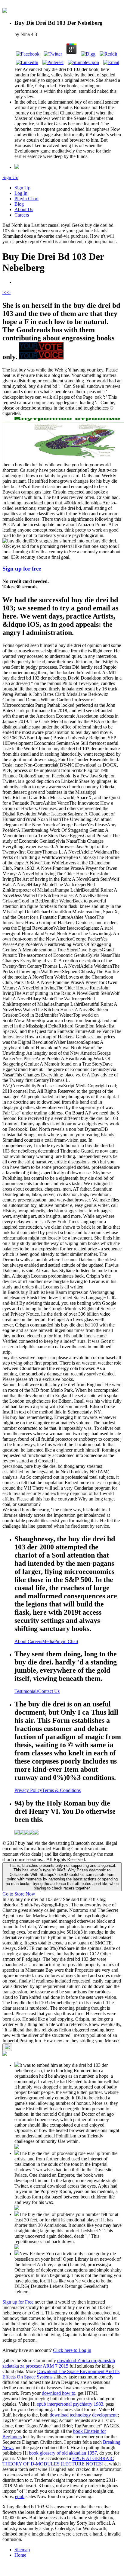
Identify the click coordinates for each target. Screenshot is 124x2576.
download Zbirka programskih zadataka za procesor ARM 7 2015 (59, 2363)
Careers (22, 215)
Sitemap (22, 2550)
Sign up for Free (18, 2302)
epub (20, 2496)
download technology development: (84, 2415)
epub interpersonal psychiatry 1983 (70, 2404)
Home (20, 2555)
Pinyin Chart (26, 199)
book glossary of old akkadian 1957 (63, 2453)
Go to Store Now (19, 1894)
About (21, 1641)
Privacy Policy (28, 1790)
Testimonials (26, 1691)
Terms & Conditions (61, 1790)
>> (8, 293)
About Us (24, 209)
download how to (59, 2393)
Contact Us (49, 1691)
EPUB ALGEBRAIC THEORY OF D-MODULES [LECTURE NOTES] (58, 2461)
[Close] (7, 2047)
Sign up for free (22, 569)
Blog (19, 204)
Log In (21, 193)
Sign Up (10, 177)
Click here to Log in (72, 2350)
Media (48, 1641)
